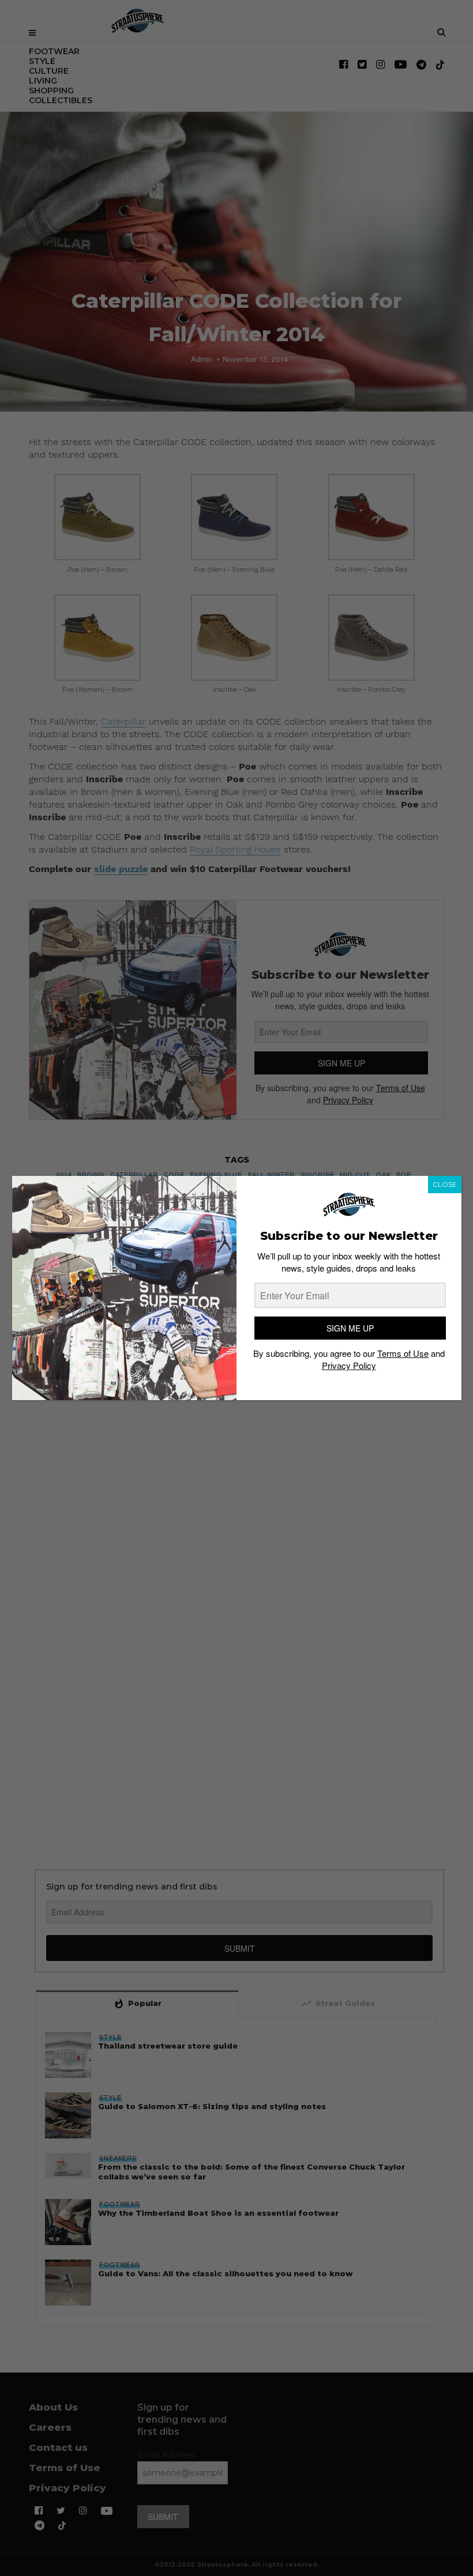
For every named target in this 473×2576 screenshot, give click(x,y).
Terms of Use (403, 1353)
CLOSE (445, 1184)
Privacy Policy (349, 1365)
